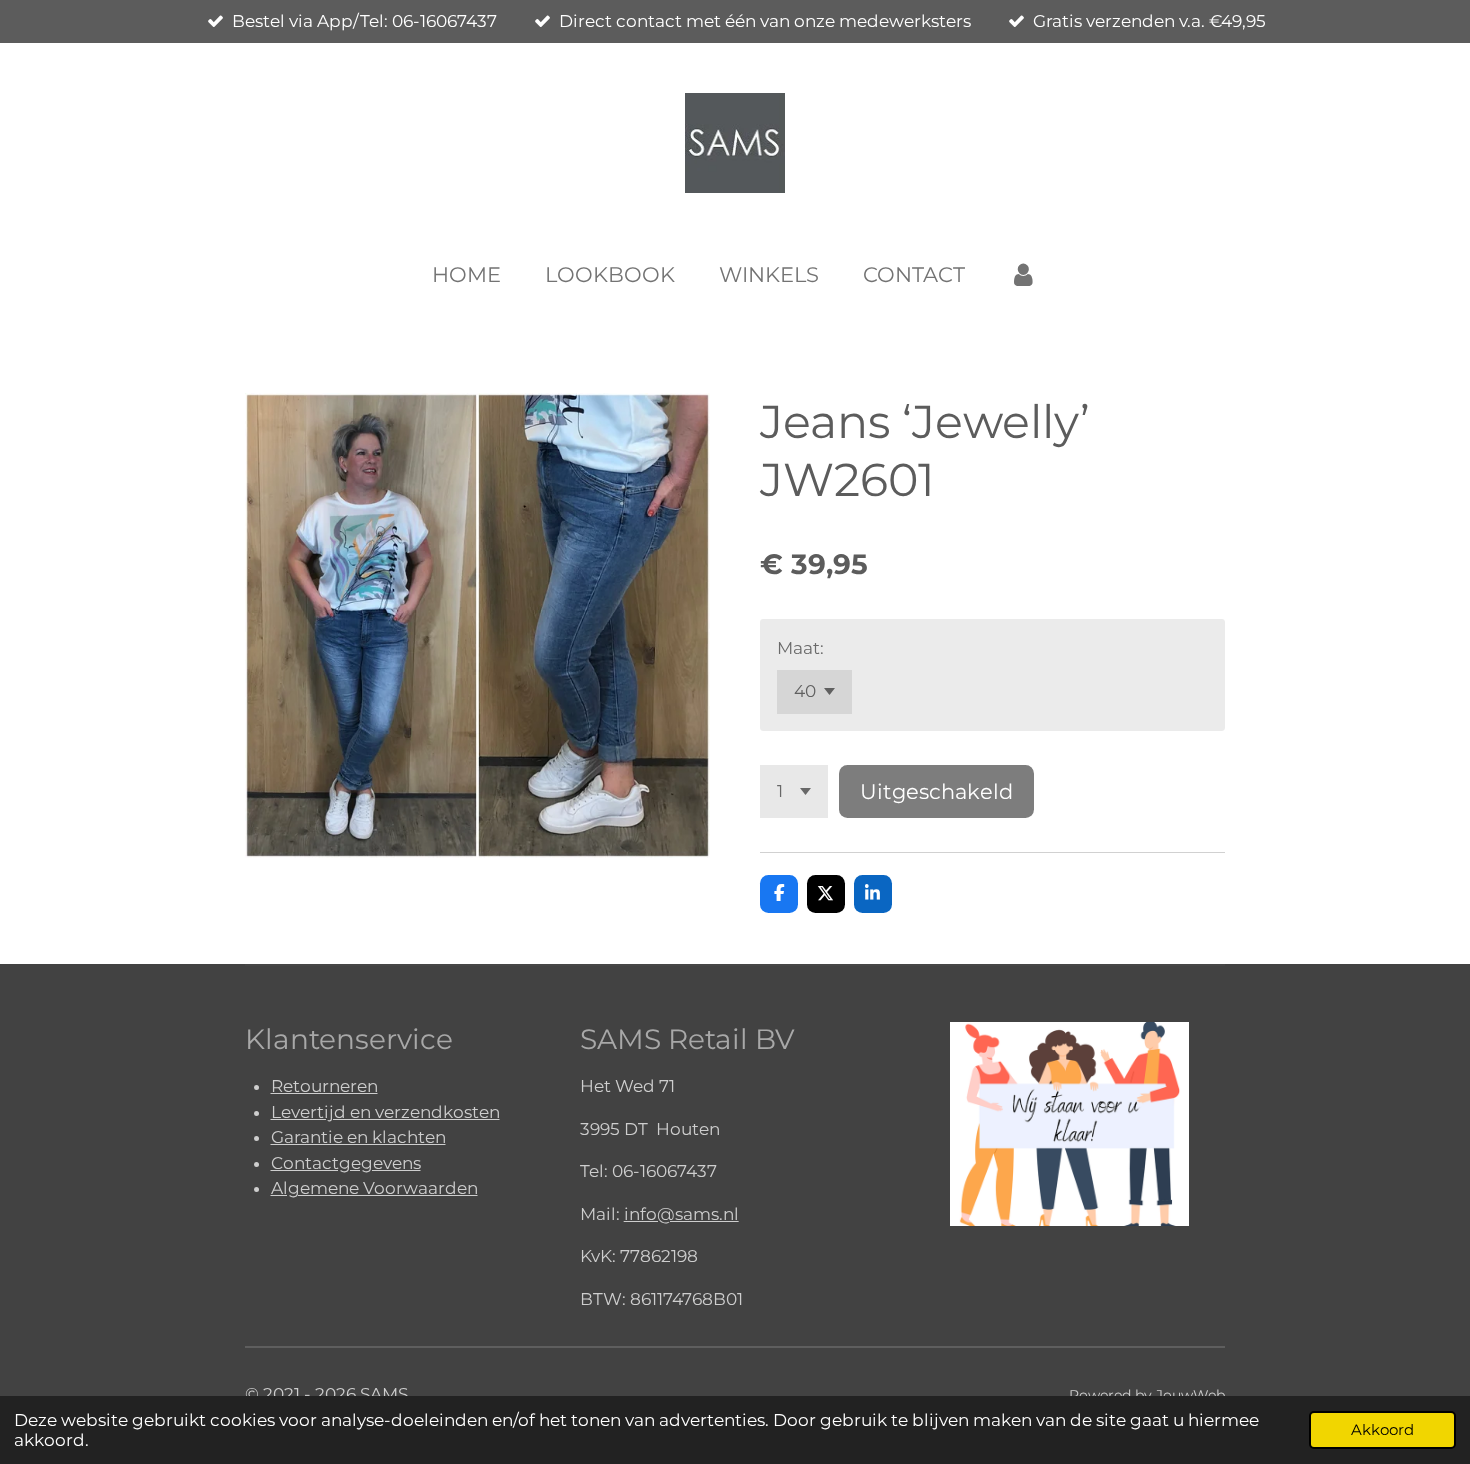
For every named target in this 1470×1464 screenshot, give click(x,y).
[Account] (1023, 275)
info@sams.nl (681, 1214)
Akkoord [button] (1382, 1429)
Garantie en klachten (358, 1137)
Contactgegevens (346, 1163)
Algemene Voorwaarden (374, 1188)
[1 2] (794, 791)
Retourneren (324, 1086)
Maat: (800, 648)
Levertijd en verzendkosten (385, 1112)
